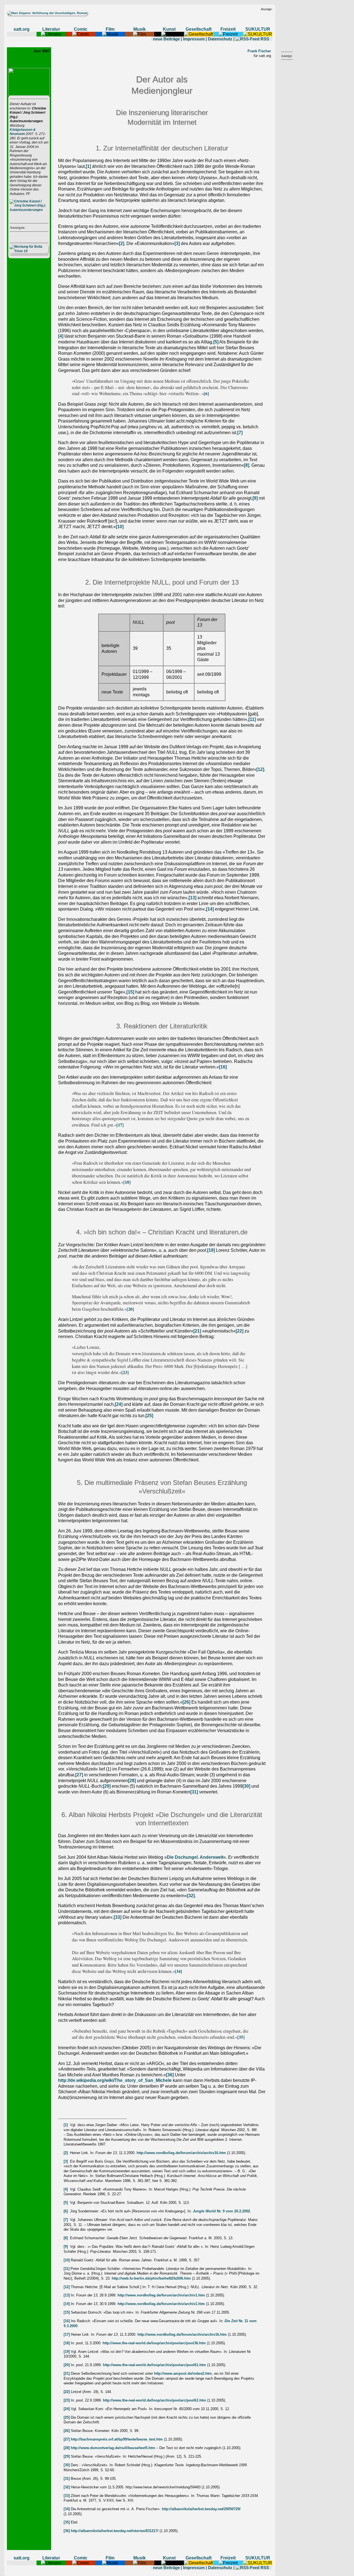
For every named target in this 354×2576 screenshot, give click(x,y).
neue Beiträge (166, 39)
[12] (260, 769)
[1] (88, 166)
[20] (130, 1309)
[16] (223, 1067)
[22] (240, 1331)
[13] (192, 898)
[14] (210, 909)
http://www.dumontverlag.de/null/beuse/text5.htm (113, 2448)
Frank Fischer (259, 51)
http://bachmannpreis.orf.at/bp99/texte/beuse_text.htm (117, 2439)
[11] (252, 719)
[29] (107, 1786)
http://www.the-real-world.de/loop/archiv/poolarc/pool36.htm (154, 2343)
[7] (240, 433)
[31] (194, 1792)
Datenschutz (220, 39)
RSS (265, 39)
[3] (177, 243)
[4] (61, 336)
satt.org (22, 29)
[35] (241, 2037)
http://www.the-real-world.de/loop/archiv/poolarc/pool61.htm (154, 2365)
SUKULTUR (258, 29)
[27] (79, 1775)
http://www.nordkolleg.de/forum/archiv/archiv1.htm (161, 2295)
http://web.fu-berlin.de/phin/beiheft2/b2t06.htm (151, 2278)
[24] (119, 1404)
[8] (247, 465)
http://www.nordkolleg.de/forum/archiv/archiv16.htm (181, 2153)
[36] (170, 2075)
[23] (125, 1372)
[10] (120, 527)
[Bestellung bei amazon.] (29, 210)
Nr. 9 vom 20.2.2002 (221, 2211)
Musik (140, 29)
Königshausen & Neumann (23, 132)
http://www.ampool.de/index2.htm (183, 2373)
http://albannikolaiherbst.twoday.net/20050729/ (201, 2509)
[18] (127, 1182)
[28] (132, 1781)
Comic (81, 29)
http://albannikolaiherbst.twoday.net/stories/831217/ (115, 2531)
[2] (122, 243)
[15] (130, 992)
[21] (197, 1331)
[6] (206, 393)
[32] (191, 1896)
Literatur (51, 29)
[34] (178, 1971)
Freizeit (228, 29)
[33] (118, 1917)
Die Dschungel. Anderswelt (195, 1857)
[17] (120, 1125)
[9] (255, 498)
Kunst (169, 29)
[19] (211, 1250)
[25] (149, 1416)
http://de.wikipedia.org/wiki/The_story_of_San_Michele (115, 2080)
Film (110, 29)
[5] (216, 342)
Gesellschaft (199, 29)
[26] (186, 1702)
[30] (246, 1786)
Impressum (194, 39)
